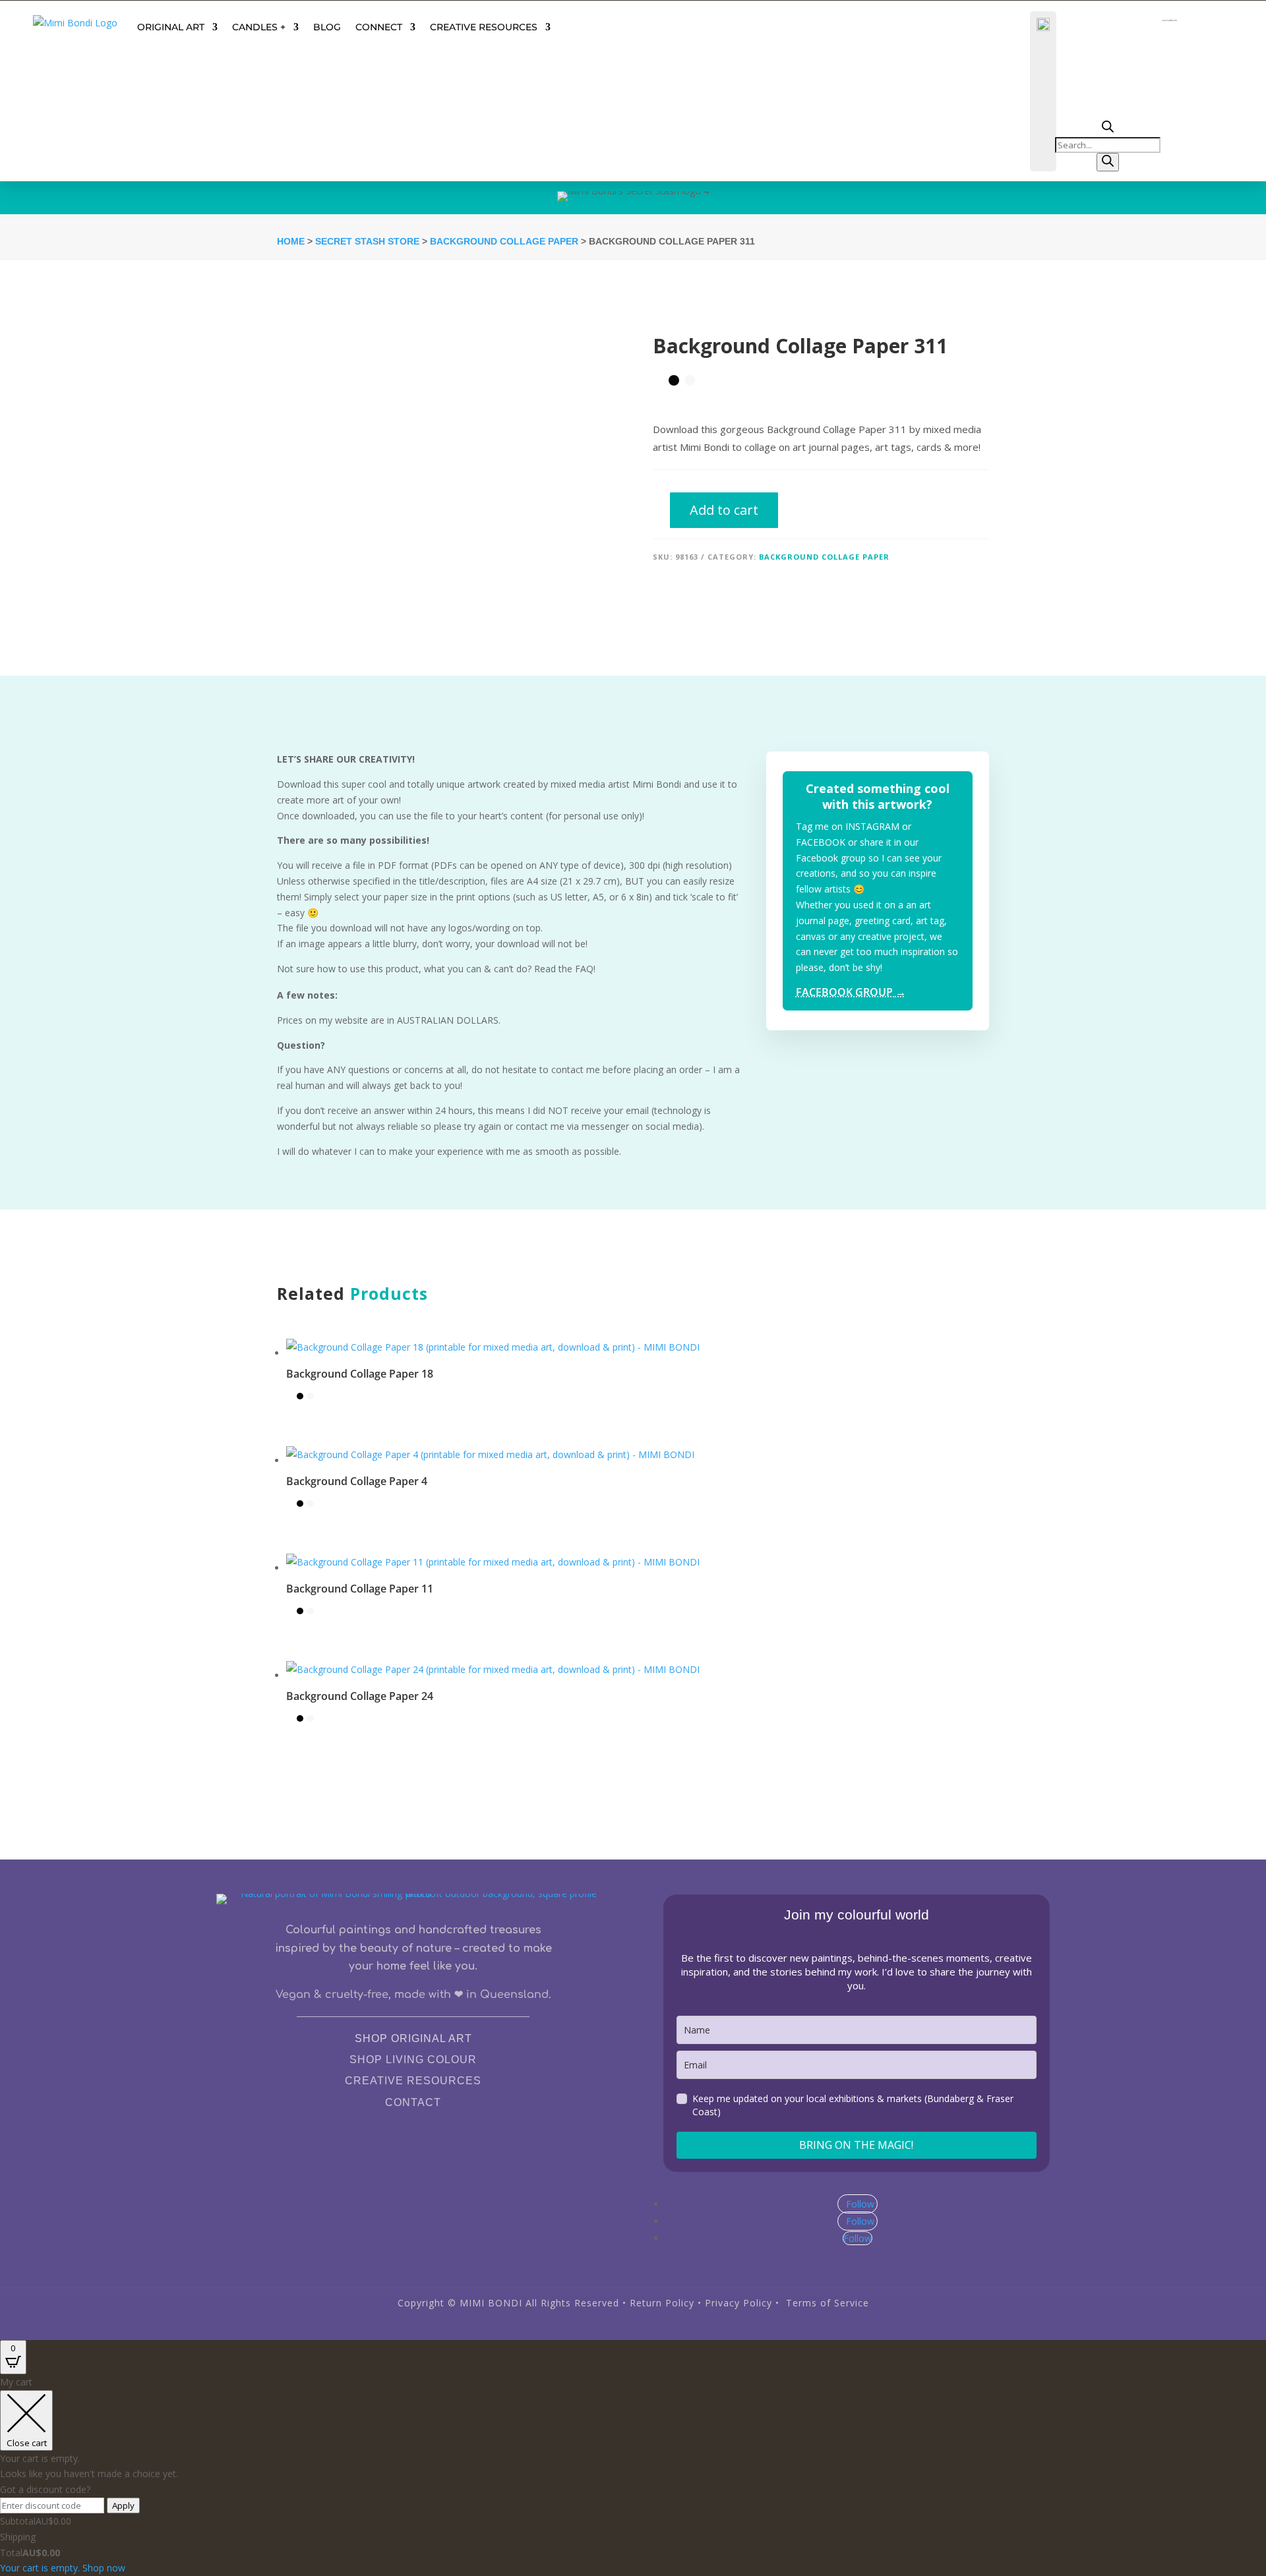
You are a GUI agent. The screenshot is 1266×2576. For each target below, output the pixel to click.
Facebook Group (851, 992)
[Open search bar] (1108, 129)
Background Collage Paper (504, 241)
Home (291, 241)
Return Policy (662, 2303)
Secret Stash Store (367, 241)
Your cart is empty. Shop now (63, 2568)
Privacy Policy (738, 2303)
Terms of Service (828, 2303)
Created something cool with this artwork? (878, 796)
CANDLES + (259, 27)
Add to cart (724, 510)
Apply (123, 2505)
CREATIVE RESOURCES (484, 27)
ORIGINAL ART (171, 27)
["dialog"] (633, 2475)
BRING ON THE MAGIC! (856, 2145)
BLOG (327, 27)
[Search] (1108, 162)
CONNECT (379, 27)
